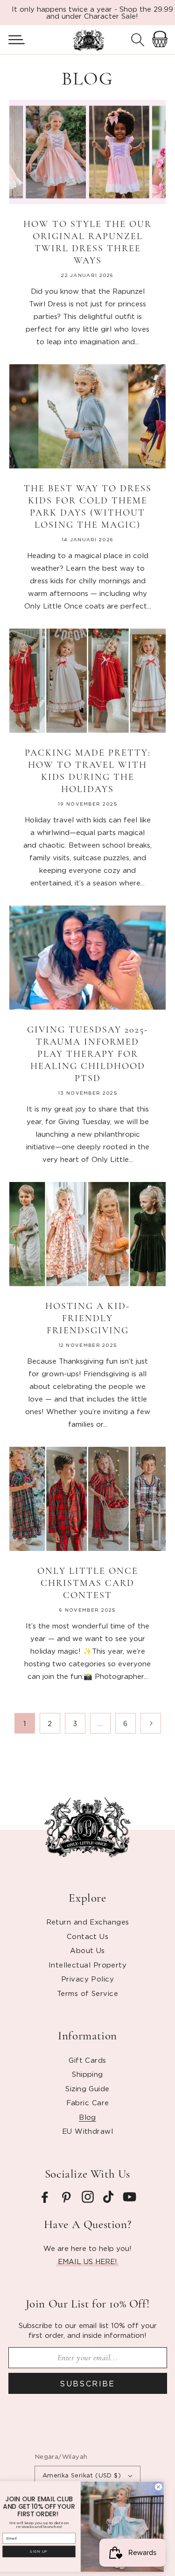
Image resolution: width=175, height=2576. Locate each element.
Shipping (87, 2074)
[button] (13, 40)
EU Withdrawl (87, 2131)
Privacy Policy (87, 1979)
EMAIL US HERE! (87, 2261)
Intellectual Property (87, 1965)
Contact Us (88, 1936)
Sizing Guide (87, 2088)
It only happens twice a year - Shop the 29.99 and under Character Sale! (92, 12)
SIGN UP (46, 2551)
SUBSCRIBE (87, 2384)
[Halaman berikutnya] (151, 1723)
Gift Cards (87, 2060)
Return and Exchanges (88, 1922)
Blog (87, 2117)
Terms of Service (87, 1993)
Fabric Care (88, 2102)
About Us (87, 1950)
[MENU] (13, 40)
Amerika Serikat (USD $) (82, 2475)
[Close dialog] (165, 2487)
